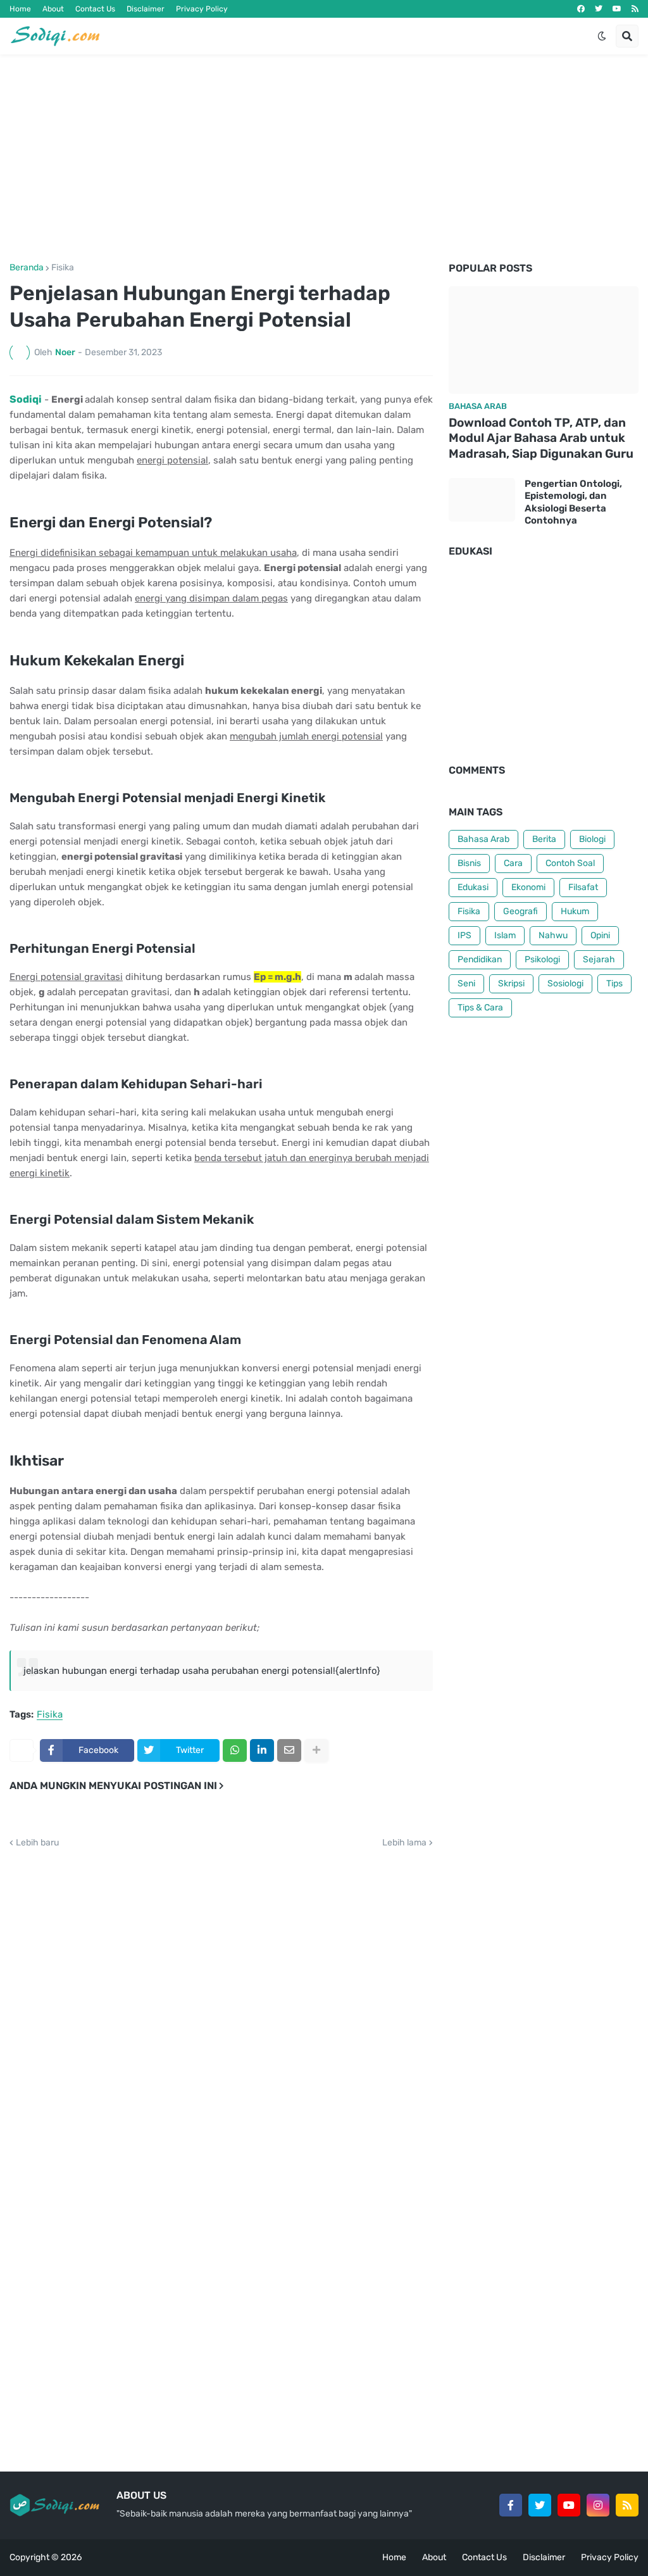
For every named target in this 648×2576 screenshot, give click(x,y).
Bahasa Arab (483, 839)
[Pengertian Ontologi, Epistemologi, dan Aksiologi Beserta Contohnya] (482, 500)
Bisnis (469, 863)
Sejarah (599, 959)
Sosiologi (565, 983)
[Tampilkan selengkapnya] (316, 1750)
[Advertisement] (324, 159)
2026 (71, 2557)
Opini (600, 935)
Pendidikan (480, 959)
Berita (544, 839)
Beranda (27, 268)
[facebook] (581, 9)
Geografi (520, 911)
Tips (614, 983)
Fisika (63, 268)
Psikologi (542, 959)
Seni (466, 983)
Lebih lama (404, 1843)
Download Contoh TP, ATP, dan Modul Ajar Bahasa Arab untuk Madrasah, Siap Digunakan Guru (541, 438)
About (53, 9)
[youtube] (617, 9)
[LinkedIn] (262, 1750)
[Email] (289, 1750)
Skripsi (511, 983)
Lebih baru (37, 1843)
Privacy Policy (202, 9)
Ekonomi (528, 887)
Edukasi (473, 887)
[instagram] (598, 2505)
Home (20, 9)
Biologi (592, 839)
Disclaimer (146, 9)
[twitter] (599, 9)
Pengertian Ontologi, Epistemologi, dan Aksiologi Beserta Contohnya (573, 502)
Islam (505, 935)
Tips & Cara (480, 1008)
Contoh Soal (570, 863)
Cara (513, 863)
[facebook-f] (511, 2505)
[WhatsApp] (235, 1750)
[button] (602, 36)
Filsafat (583, 887)
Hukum (575, 911)
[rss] (635, 9)
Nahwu (553, 935)
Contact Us (95, 9)
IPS (464, 935)
